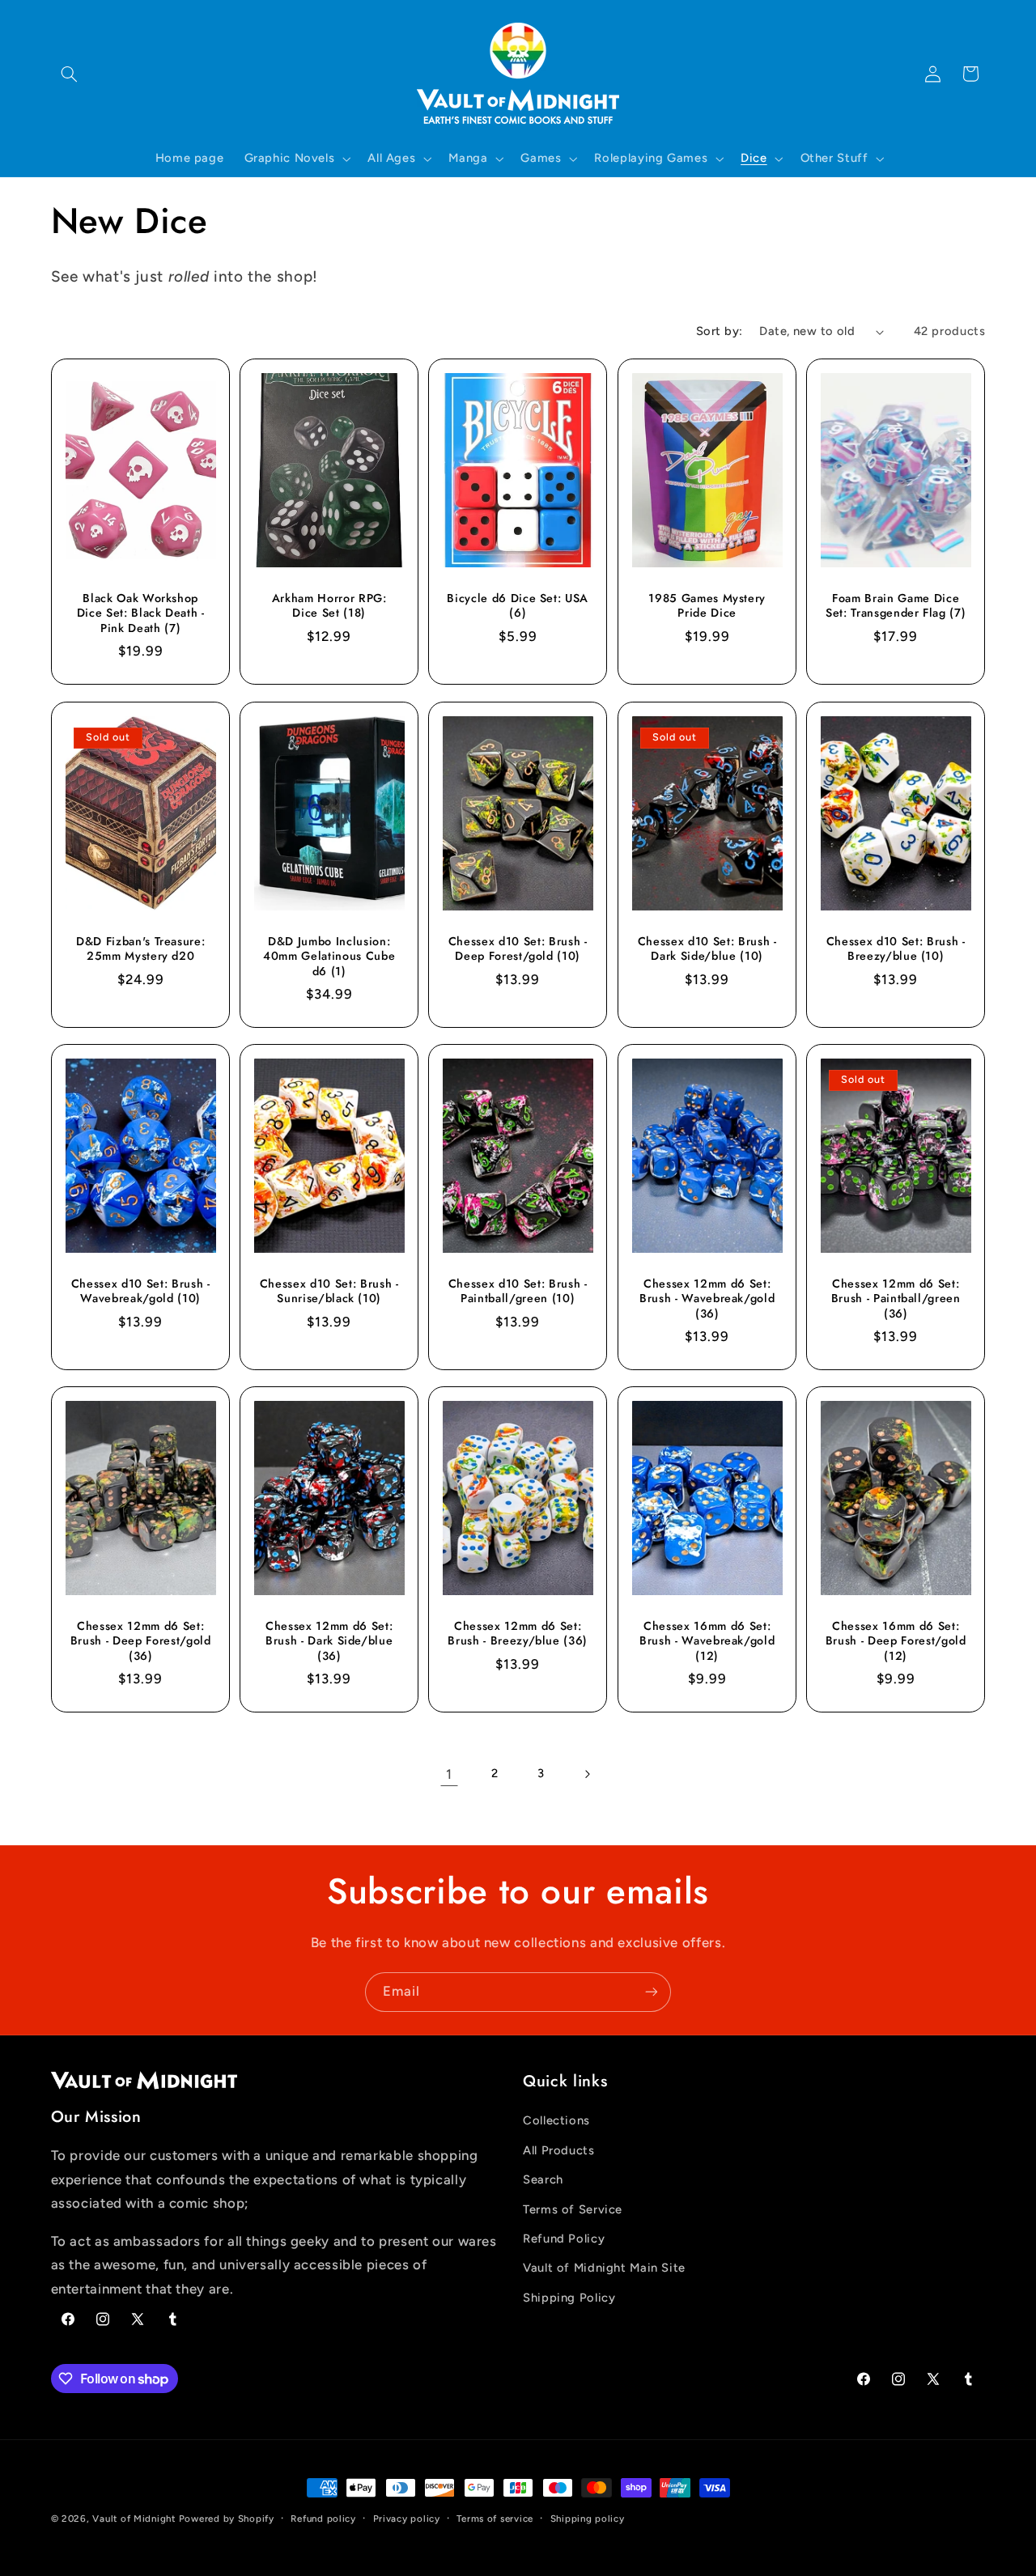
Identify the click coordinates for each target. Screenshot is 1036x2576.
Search (543, 2179)
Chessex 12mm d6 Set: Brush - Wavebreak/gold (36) (707, 1299)
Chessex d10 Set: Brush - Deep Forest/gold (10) (518, 948)
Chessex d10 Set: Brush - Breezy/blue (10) (896, 948)
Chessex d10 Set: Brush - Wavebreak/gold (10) (140, 1291)
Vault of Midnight (134, 2519)
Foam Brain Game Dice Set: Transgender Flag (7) (896, 606)
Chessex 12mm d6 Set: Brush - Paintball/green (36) (896, 1299)
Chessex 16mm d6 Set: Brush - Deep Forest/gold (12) (896, 1641)
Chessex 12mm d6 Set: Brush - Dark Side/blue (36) (329, 1641)
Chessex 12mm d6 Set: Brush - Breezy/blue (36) (518, 1634)
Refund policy (323, 2519)
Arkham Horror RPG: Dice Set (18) (329, 606)
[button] (70, 74)
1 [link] (449, 1774)
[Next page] (587, 1774)
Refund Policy (564, 2239)
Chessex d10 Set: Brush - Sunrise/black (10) (329, 1291)
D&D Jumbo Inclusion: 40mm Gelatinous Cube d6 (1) (329, 955)
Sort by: (719, 331)
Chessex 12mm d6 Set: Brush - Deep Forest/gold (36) (140, 1641)
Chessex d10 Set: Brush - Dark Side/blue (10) (707, 948)
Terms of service (495, 2519)
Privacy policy (407, 2519)
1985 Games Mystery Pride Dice (707, 606)
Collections (556, 2121)
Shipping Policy (569, 2298)
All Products (559, 2150)
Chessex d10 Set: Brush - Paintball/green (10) (518, 1291)
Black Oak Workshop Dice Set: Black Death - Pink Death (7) (140, 613)
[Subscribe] (652, 1992)
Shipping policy (588, 2519)
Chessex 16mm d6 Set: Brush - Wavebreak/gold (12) (707, 1641)
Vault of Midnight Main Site (604, 2268)
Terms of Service (573, 2209)
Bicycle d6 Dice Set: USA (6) (518, 606)
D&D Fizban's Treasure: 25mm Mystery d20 (140, 948)
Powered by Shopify (227, 2519)
